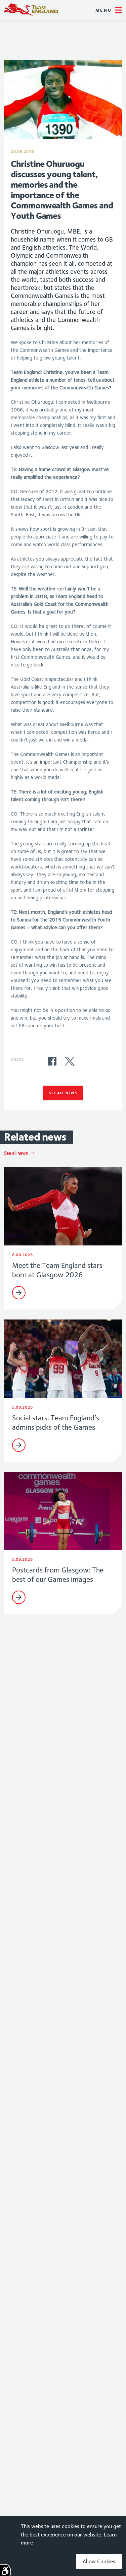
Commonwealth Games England (31, 10)
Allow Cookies (99, 2561)
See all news (63, 1093)
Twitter (70, 1061)
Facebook (52, 1061)
